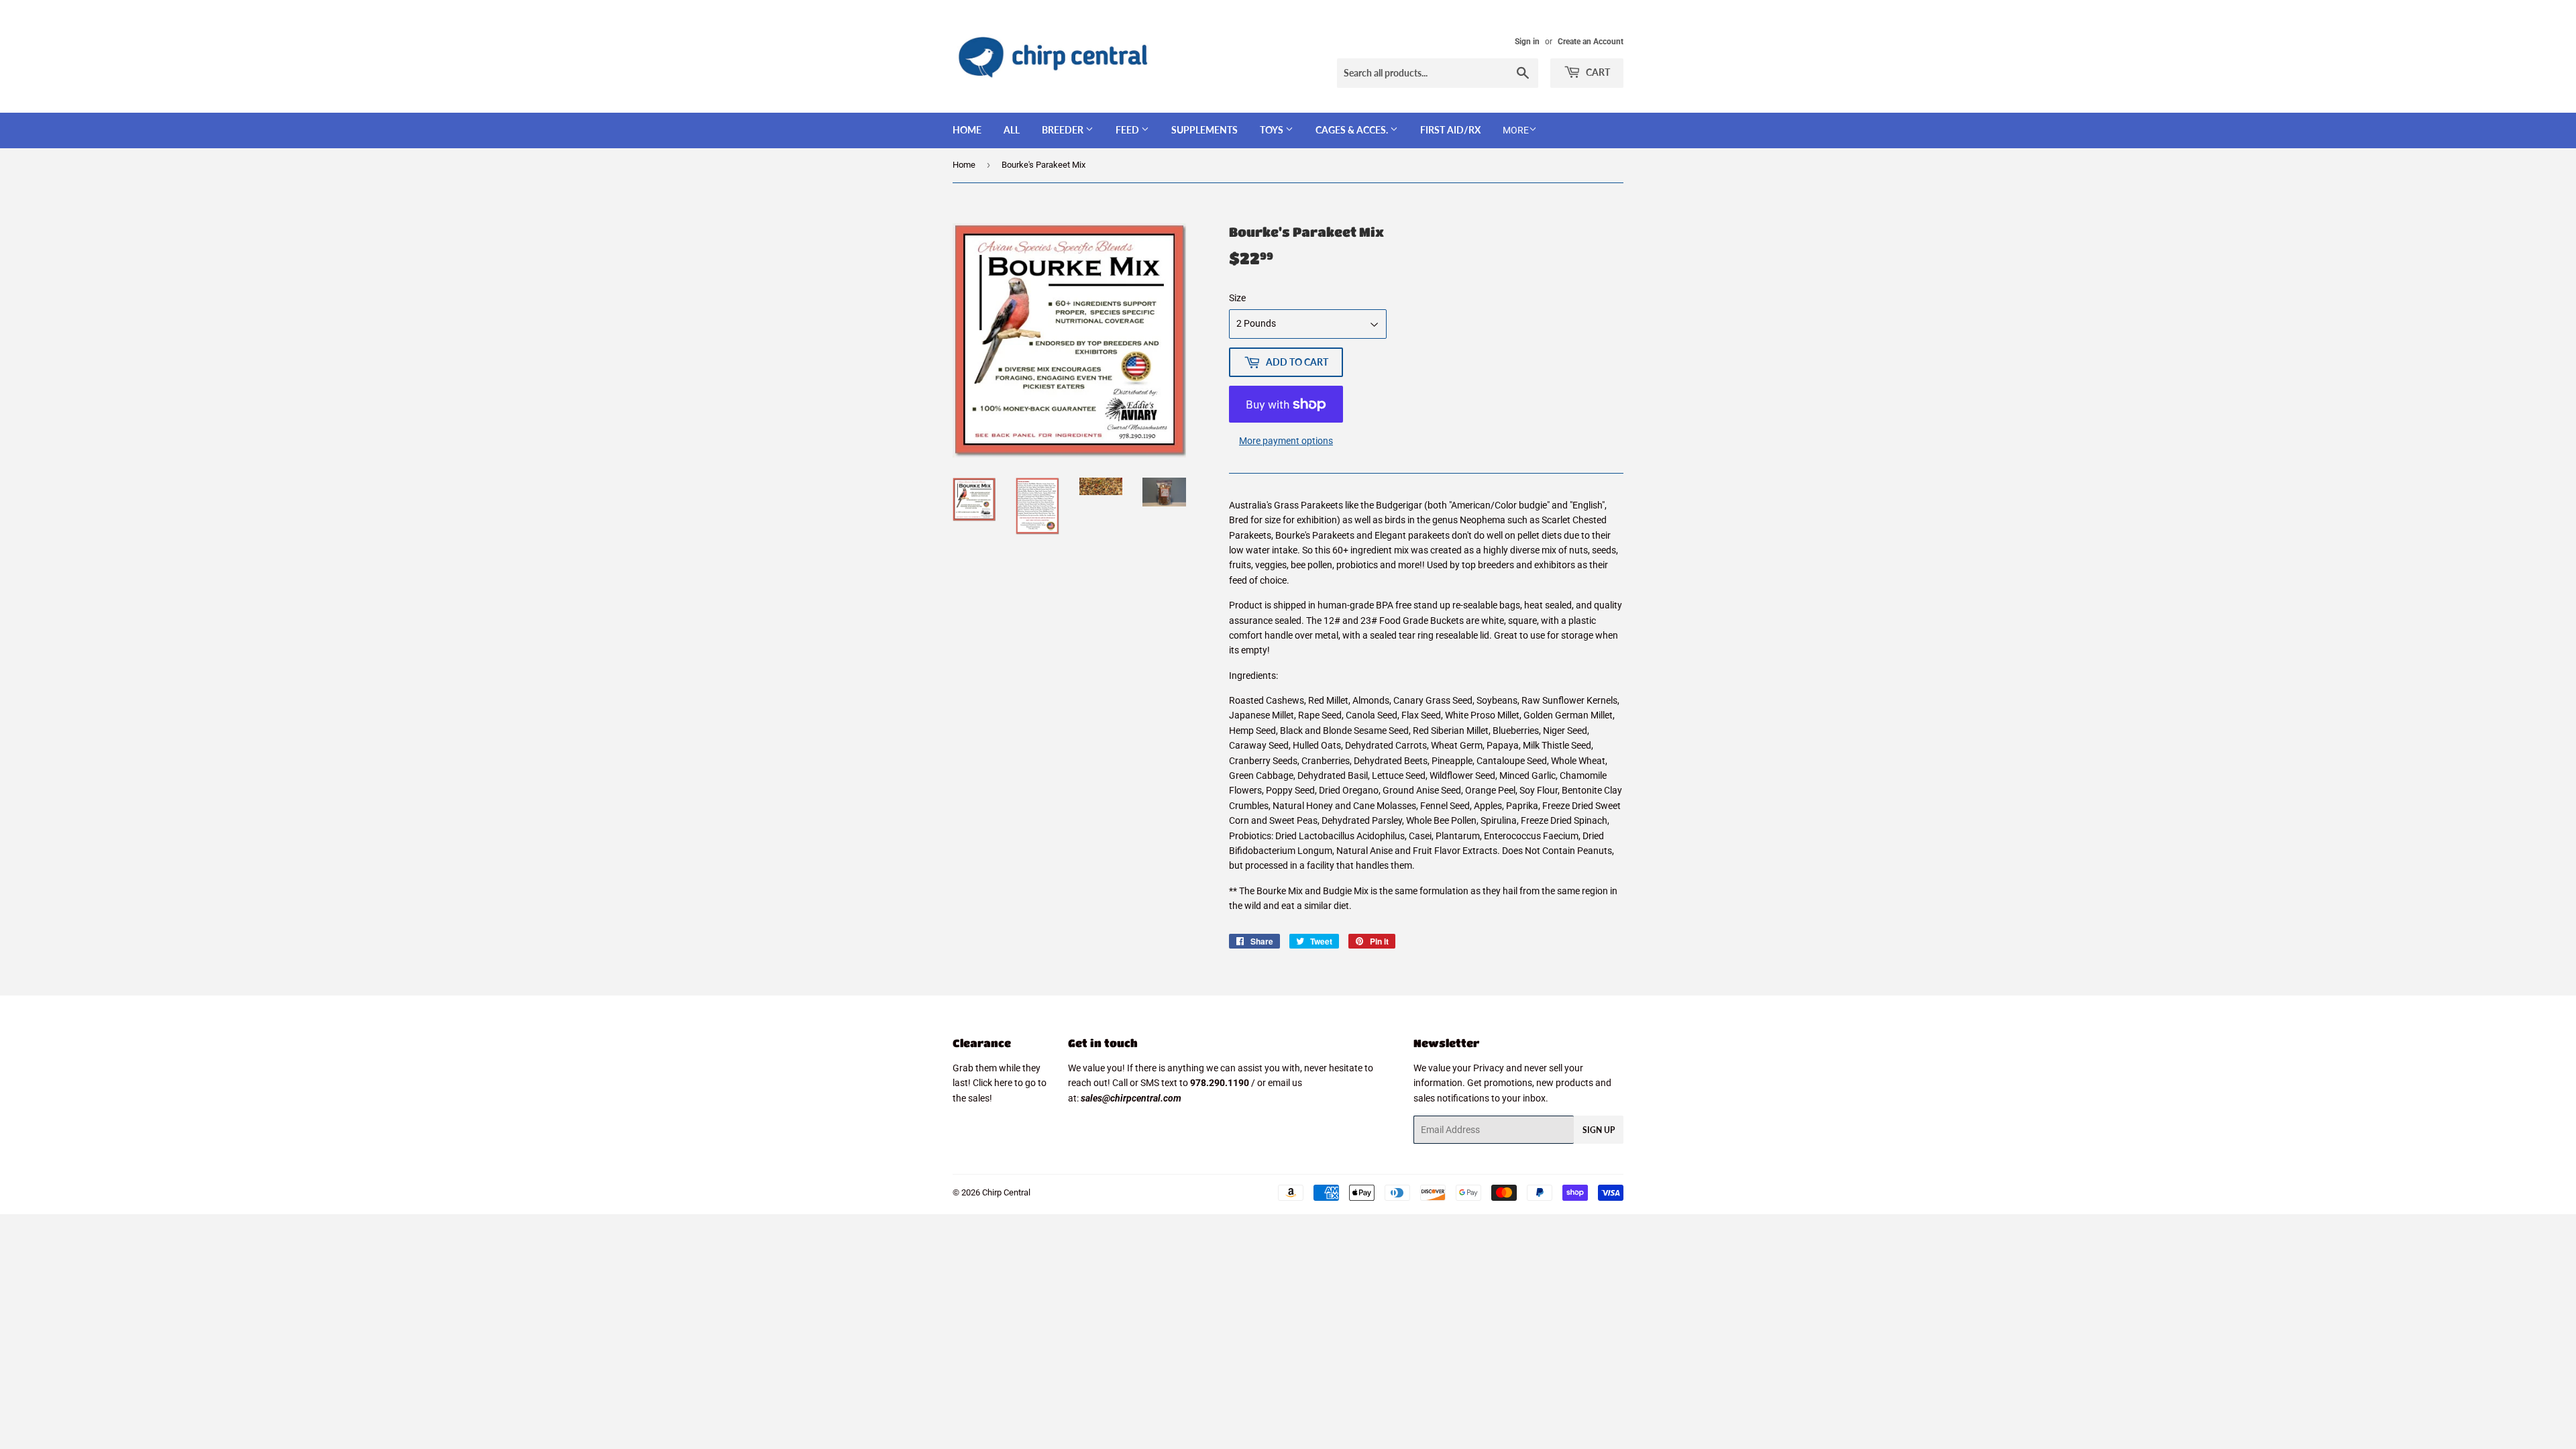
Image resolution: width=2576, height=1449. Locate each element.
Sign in (1527, 42)
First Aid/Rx (1450, 130)
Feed (1128, 130)
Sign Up (1599, 1130)
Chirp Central (1006, 1192)
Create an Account (1591, 42)
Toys (1273, 130)
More (1516, 130)
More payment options (1286, 441)
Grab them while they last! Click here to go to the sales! (1000, 1083)
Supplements (1204, 130)
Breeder (1064, 130)
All (1012, 130)
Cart (1597, 72)
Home (967, 130)
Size (1237, 298)
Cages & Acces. (1353, 130)
